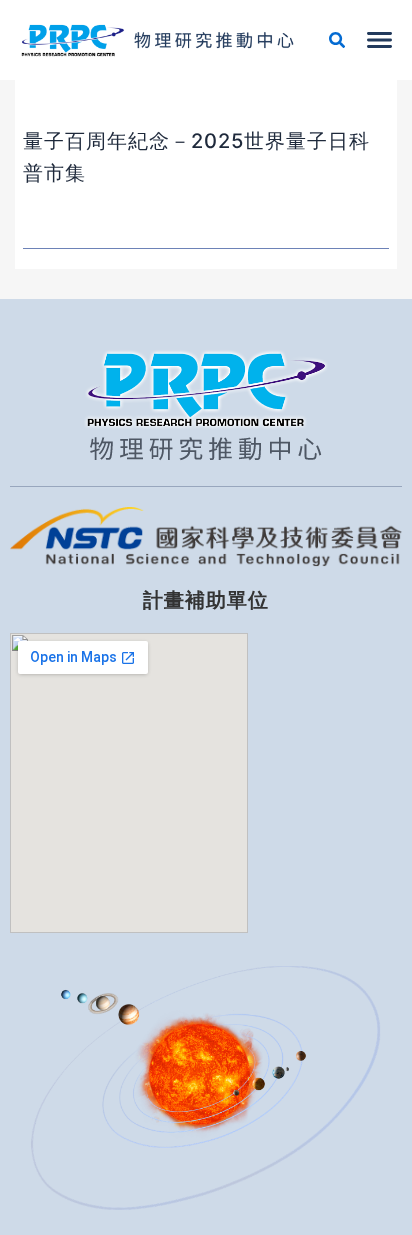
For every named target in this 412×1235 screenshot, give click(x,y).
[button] (338, 42)
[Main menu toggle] (379, 40)
